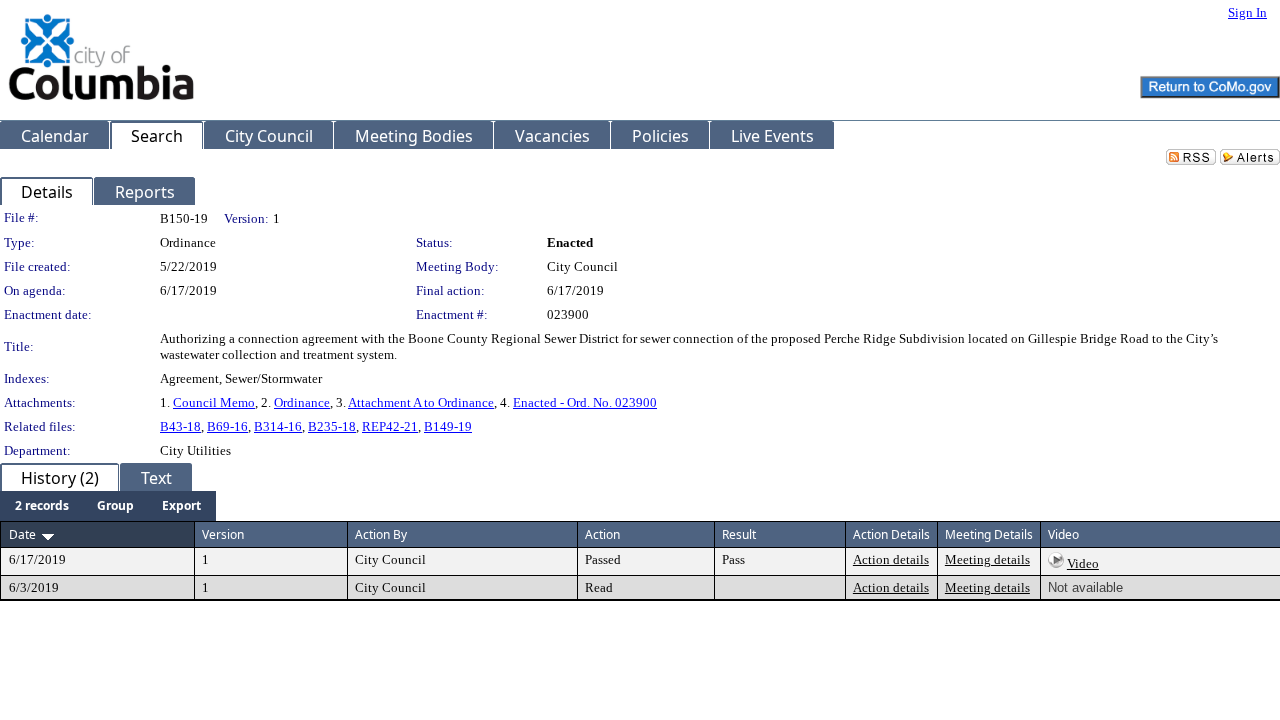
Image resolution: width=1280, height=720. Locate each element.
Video (1083, 563)
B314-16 (278, 426)
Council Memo (214, 402)
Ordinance (302, 402)
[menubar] (108, 506)
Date (22, 534)
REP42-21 (390, 426)
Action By (381, 534)
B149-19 (448, 426)
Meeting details (987, 559)
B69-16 (227, 426)
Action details (891, 559)
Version (223, 534)
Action (602, 534)
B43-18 (180, 426)
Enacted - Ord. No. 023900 (585, 402)
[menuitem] (42, 506)
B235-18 (332, 426)
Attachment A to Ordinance (421, 402)
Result (739, 534)
